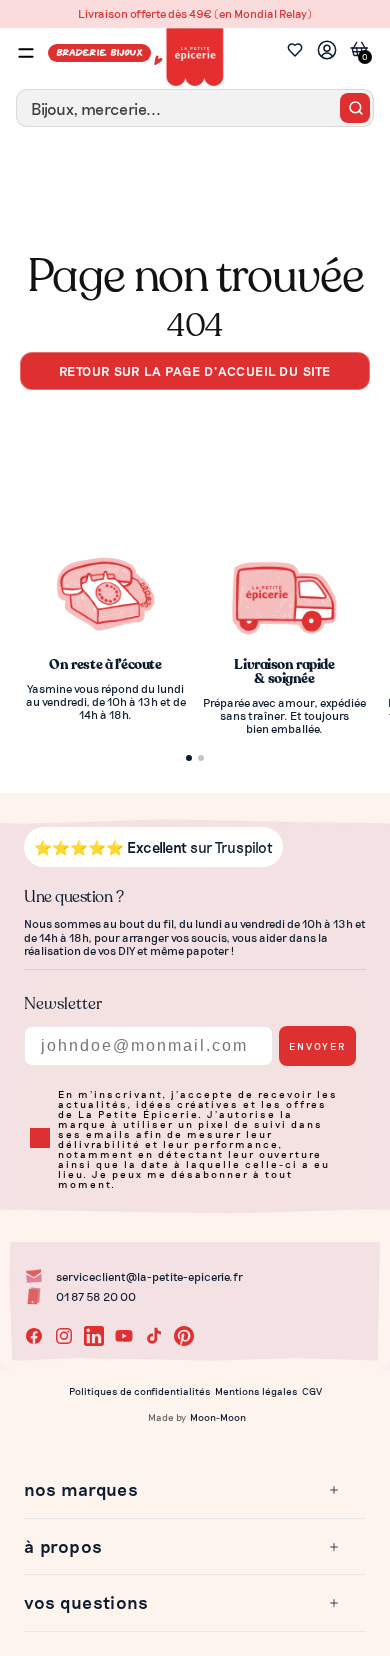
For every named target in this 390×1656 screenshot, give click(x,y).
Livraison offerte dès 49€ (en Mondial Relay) (195, 13)
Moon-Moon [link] (218, 1417)
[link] (327, 52)
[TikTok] (154, 1336)
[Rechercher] (355, 108)
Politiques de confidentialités (140, 1391)
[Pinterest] (184, 1336)
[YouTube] (124, 1336)
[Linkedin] (94, 1336)
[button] (183, 1490)
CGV (312, 1391)
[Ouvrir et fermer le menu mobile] (26, 53)
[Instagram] (64, 1336)
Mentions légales (256, 1391)
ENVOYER (317, 1045)
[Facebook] (34, 1336)
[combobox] (195, 108)
